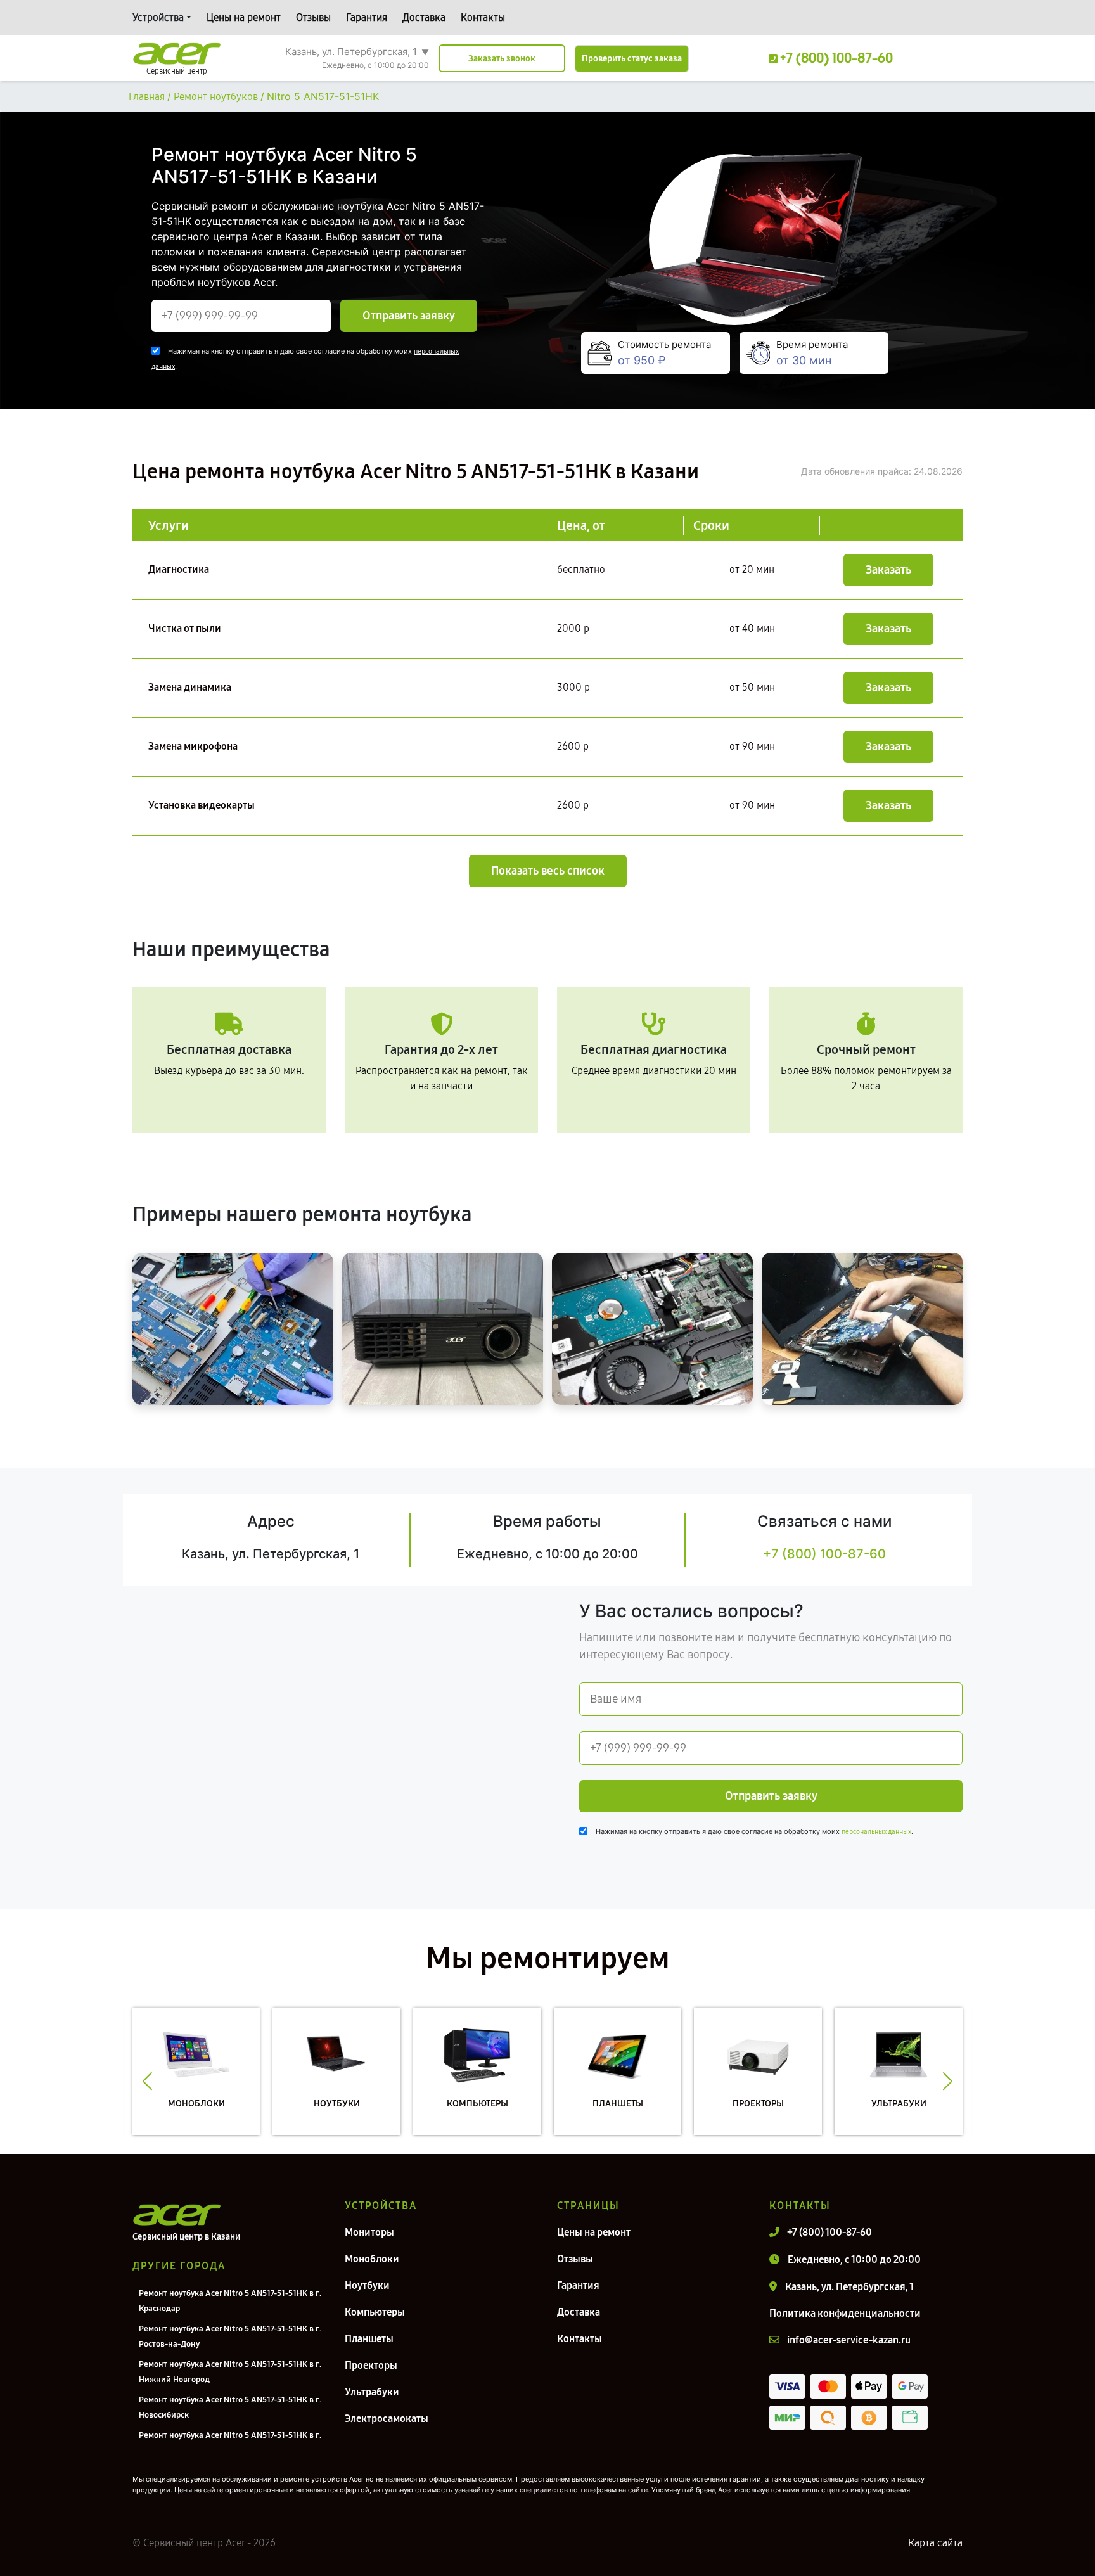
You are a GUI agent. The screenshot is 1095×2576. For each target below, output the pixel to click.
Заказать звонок (502, 59)
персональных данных (876, 1832)
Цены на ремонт (244, 17)
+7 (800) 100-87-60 (824, 1554)
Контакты (483, 17)
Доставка (424, 17)
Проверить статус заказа (632, 59)
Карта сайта (935, 2543)
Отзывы (313, 17)
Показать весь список (548, 871)
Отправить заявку (409, 316)
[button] (147, 2081)
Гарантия (367, 17)
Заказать (888, 570)
